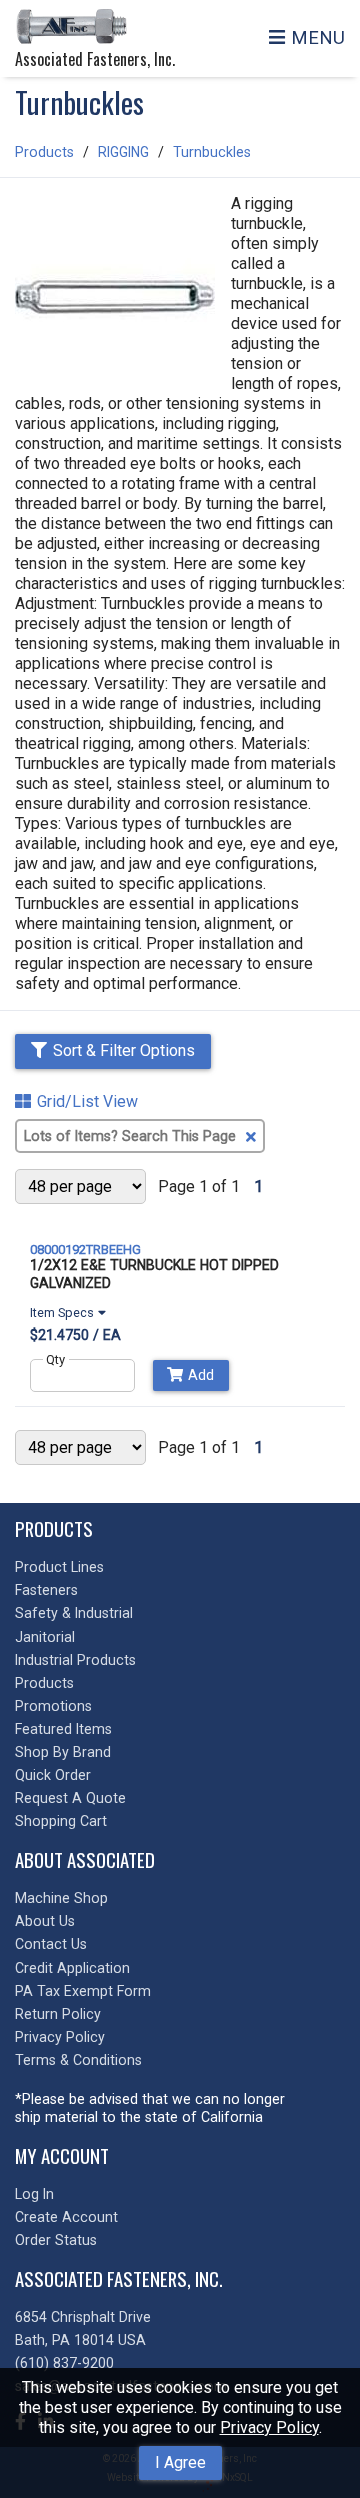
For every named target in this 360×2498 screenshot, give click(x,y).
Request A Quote (70, 1798)
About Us (45, 1921)
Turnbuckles (212, 152)
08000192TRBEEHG (85, 1249)
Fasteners (46, 1590)
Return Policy (58, 2014)
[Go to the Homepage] (75, 28)
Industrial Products (75, 1660)
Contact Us (51, 1944)
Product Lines (59, 1567)
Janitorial (45, 1637)
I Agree (180, 2462)
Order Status (56, 2240)
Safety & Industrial (74, 1613)
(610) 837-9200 (64, 2363)
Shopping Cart (61, 1821)
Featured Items (63, 1729)
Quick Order (53, 1775)
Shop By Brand (63, 1752)
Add (201, 1375)
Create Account (66, 2217)
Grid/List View (87, 1102)
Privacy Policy (269, 2427)
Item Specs (62, 1313)
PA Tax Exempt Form (83, 1991)
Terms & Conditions (78, 2060)
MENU (318, 37)
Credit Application (72, 1968)
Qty (55, 1359)
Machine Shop (61, 1898)
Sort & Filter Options (124, 1050)
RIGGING (123, 152)
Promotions (53, 1706)
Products (44, 152)
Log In (34, 2194)
